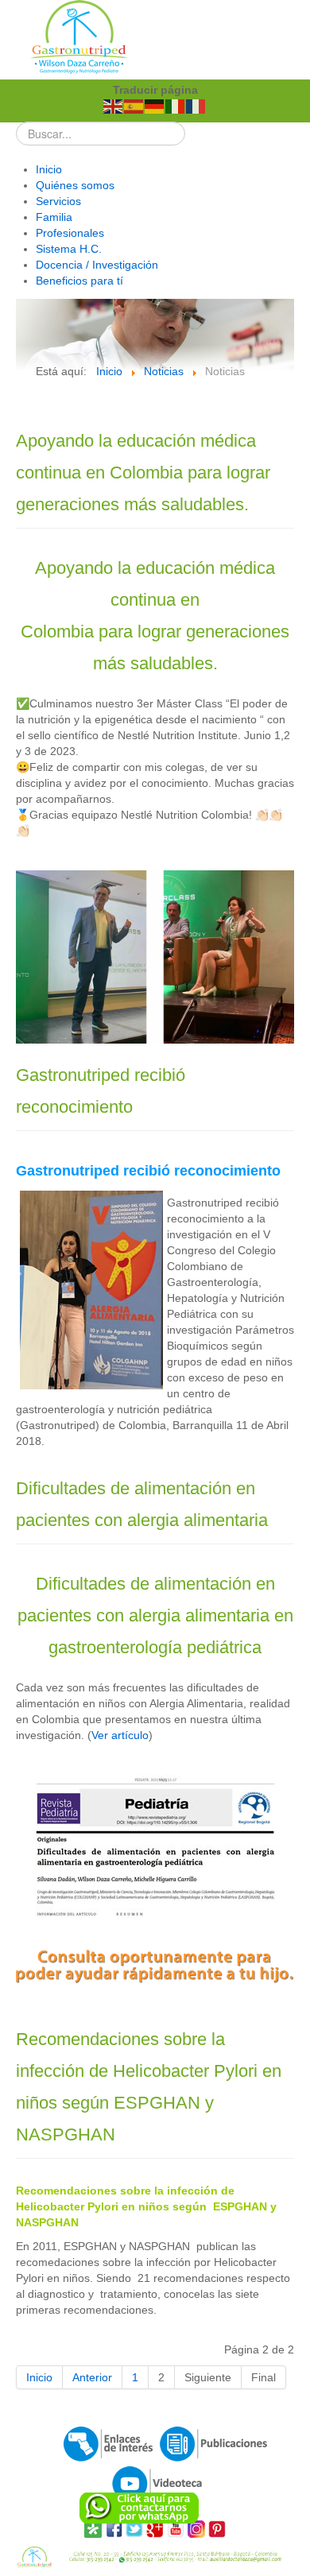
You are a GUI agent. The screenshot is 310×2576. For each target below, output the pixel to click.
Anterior (92, 2377)
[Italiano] (176, 106)
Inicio (39, 2377)
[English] (114, 106)
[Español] (134, 106)
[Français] (196, 106)
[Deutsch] (155, 106)
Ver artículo (120, 1735)
